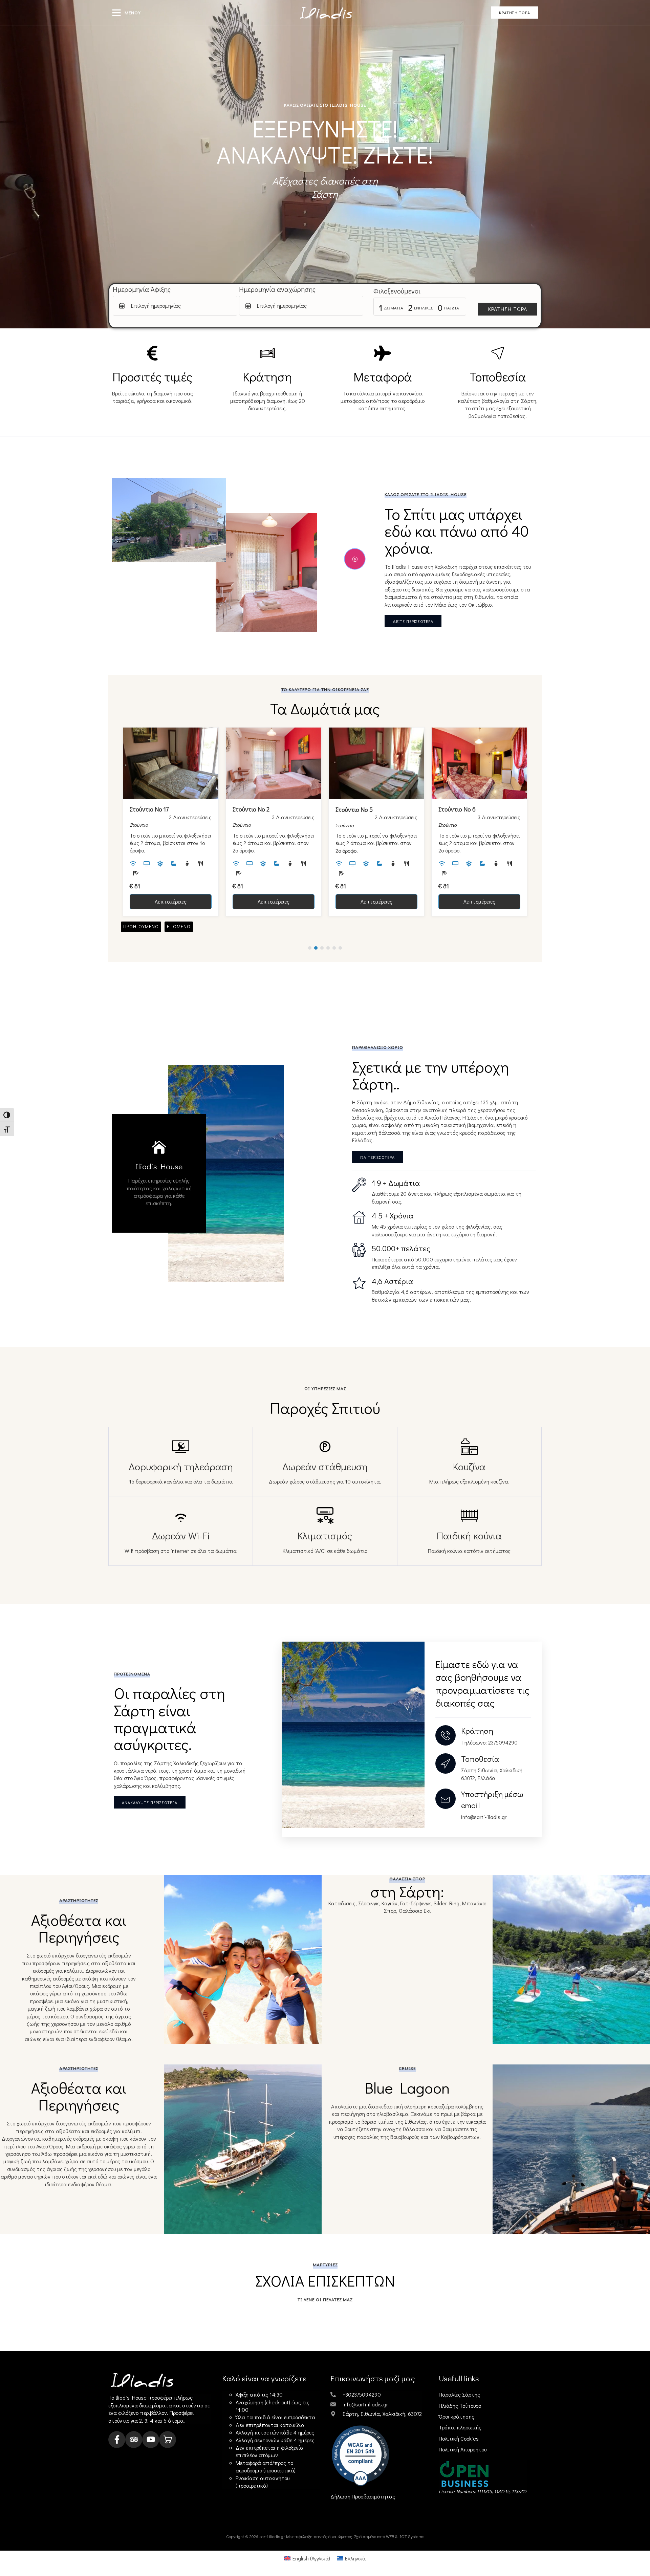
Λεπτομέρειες (171, 901)
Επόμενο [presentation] (179, 926)
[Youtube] (151, 2440)
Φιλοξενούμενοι (397, 291)
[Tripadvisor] (134, 2440)
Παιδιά (452, 308)
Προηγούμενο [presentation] (141, 926)
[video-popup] (355, 559)
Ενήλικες (423, 308)
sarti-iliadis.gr (272, 2536)
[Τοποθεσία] (446, 1763)
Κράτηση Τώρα (508, 309)
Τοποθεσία (480, 1759)
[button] (116, 13)
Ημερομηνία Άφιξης (142, 289)
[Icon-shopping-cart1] (168, 2440)
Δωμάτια (394, 308)
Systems (416, 2536)
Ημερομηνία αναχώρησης (277, 289)
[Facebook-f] (117, 2440)
